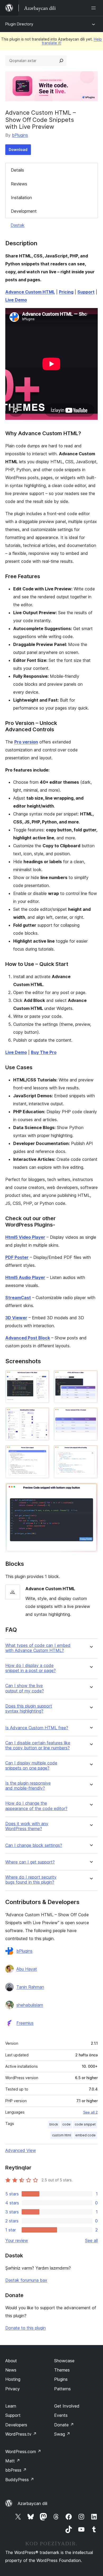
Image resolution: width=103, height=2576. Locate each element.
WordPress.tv (21, 2434)
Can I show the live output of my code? (25, 1688)
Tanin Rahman (30, 1987)
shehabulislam (30, 2005)
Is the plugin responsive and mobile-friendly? (28, 1786)
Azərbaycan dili (32, 2503)
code (66, 2124)
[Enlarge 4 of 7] (91, 1415)
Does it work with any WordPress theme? (27, 1826)
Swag (62, 2434)
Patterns (62, 2389)
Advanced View (21, 2150)
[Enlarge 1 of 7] (42, 1377)
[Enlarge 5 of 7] (42, 1452)
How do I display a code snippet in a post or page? (31, 1668)
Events (61, 2415)
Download (18, 150)
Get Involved (67, 2406)
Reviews (19, 184)
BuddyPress (20, 2480)
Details (17, 170)
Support (13, 2415)
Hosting (13, 2379)
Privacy (13, 2389)
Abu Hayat (27, 1969)
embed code (85, 2135)
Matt (13, 2461)
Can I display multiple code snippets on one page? (31, 1766)
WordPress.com (23, 2452)
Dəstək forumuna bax (26, 2280)
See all (91, 2240)
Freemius (25, 2023)
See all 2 (90, 2112)
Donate (64, 2425)
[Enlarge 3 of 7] (42, 1415)
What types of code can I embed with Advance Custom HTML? (38, 1648)
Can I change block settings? (34, 1845)
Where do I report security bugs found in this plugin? (31, 1880)
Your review (17, 2240)
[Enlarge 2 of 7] (91, 1377)
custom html (62, 2135)
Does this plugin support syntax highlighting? (29, 1709)
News (11, 2370)
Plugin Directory (19, 24)
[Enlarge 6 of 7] (91, 1452)
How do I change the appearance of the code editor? (36, 1806)
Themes (62, 2370)
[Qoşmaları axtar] (61, 61)
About (11, 2361)
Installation (21, 198)
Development (24, 211)
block (54, 2124)
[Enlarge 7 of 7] (91, 1490)
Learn (11, 2406)
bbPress (16, 2470)
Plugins (61, 2379)
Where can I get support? (30, 1862)
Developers (16, 2425)
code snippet (85, 2124)
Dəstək (18, 225)
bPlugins (20, 135)
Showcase (64, 2361)
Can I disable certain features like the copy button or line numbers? (38, 1745)
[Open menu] (95, 8)
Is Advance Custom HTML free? (37, 1728)
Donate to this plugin (25, 2328)
